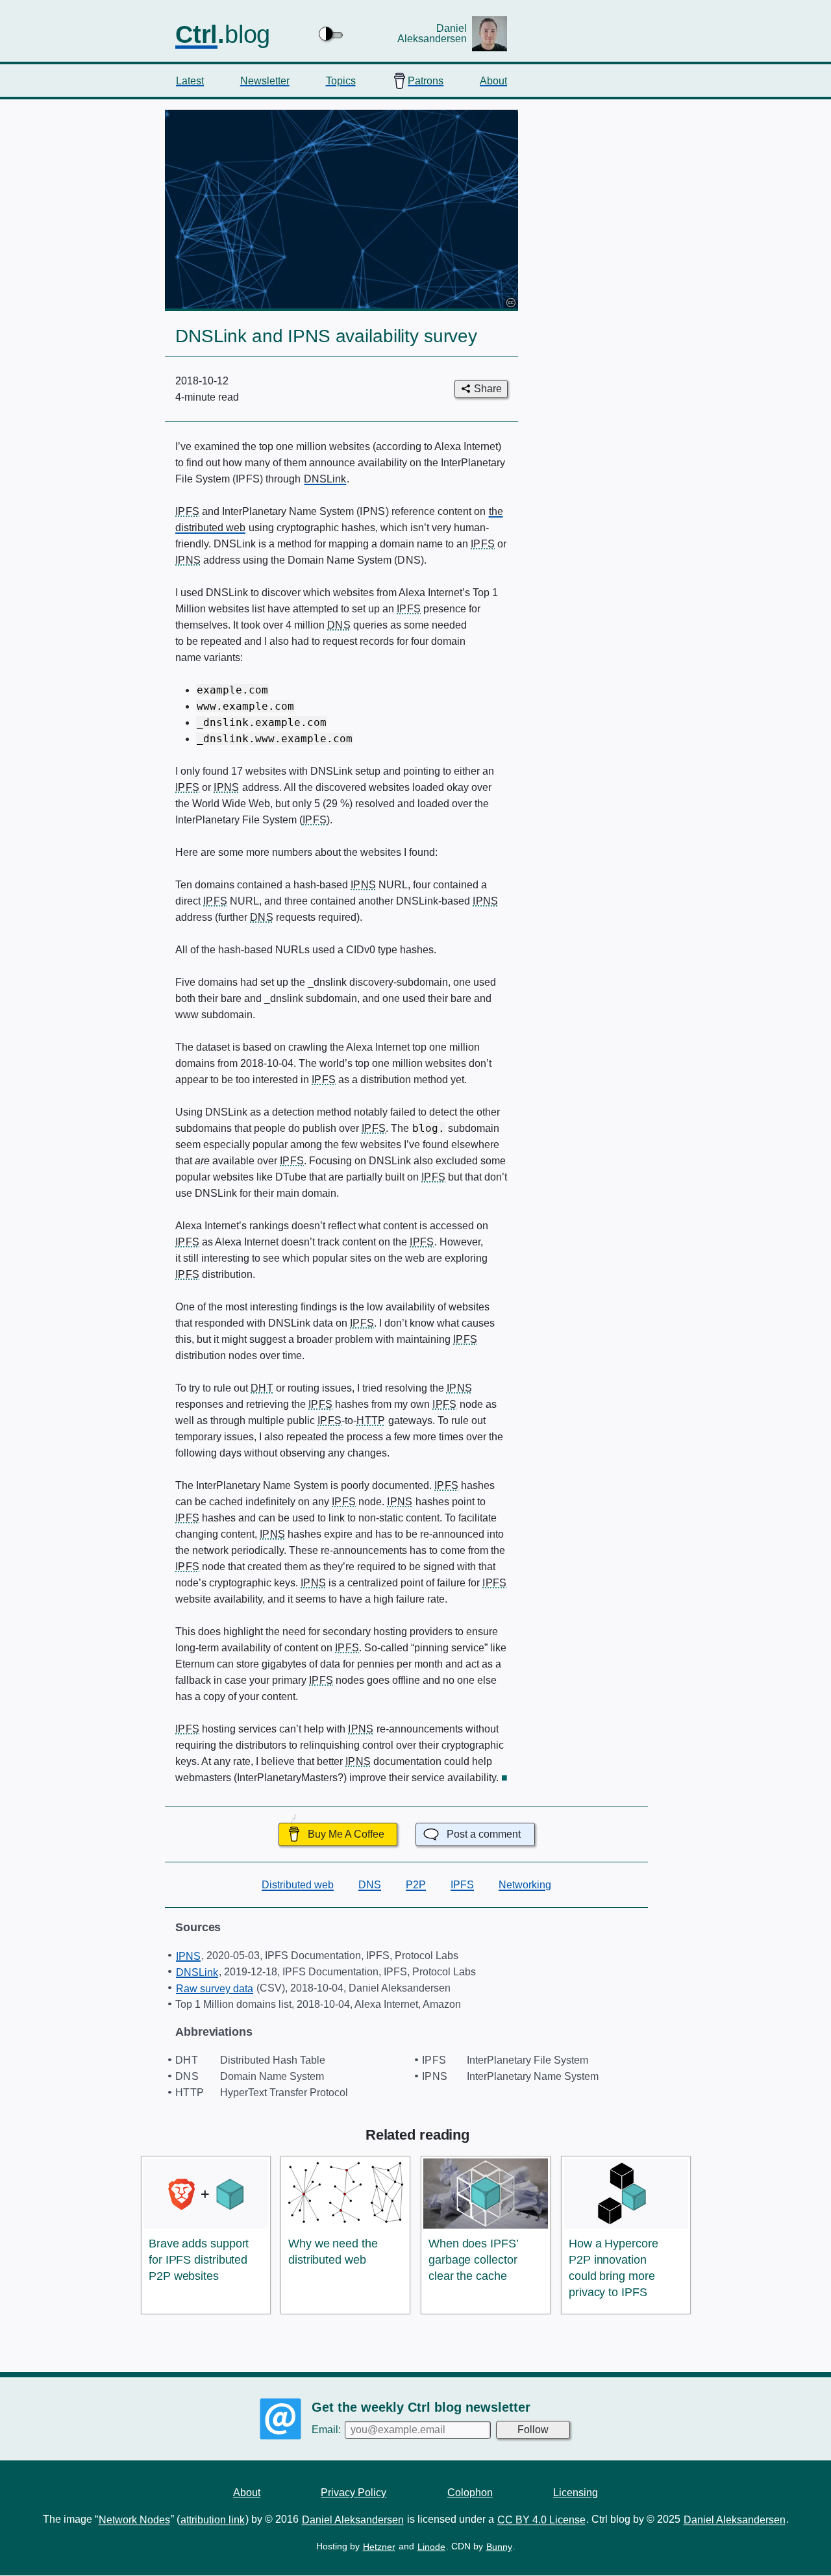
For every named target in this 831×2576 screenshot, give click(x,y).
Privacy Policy (353, 2492)
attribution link (213, 2520)
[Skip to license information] (510, 302)
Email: (328, 2430)
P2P (416, 1885)
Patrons (426, 80)
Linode (431, 2547)
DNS (370, 1885)
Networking (525, 1885)
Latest (190, 80)
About (493, 80)
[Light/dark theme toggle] (332, 34)
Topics (341, 80)
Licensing (576, 2492)
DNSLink (325, 479)
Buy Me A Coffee (346, 1834)
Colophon (470, 2492)
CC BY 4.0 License (541, 2520)
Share (488, 389)
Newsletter (265, 80)
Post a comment (484, 1834)
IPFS (462, 1885)
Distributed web (298, 1885)
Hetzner (379, 2547)
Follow (533, 2430)
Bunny (499, 2547)
